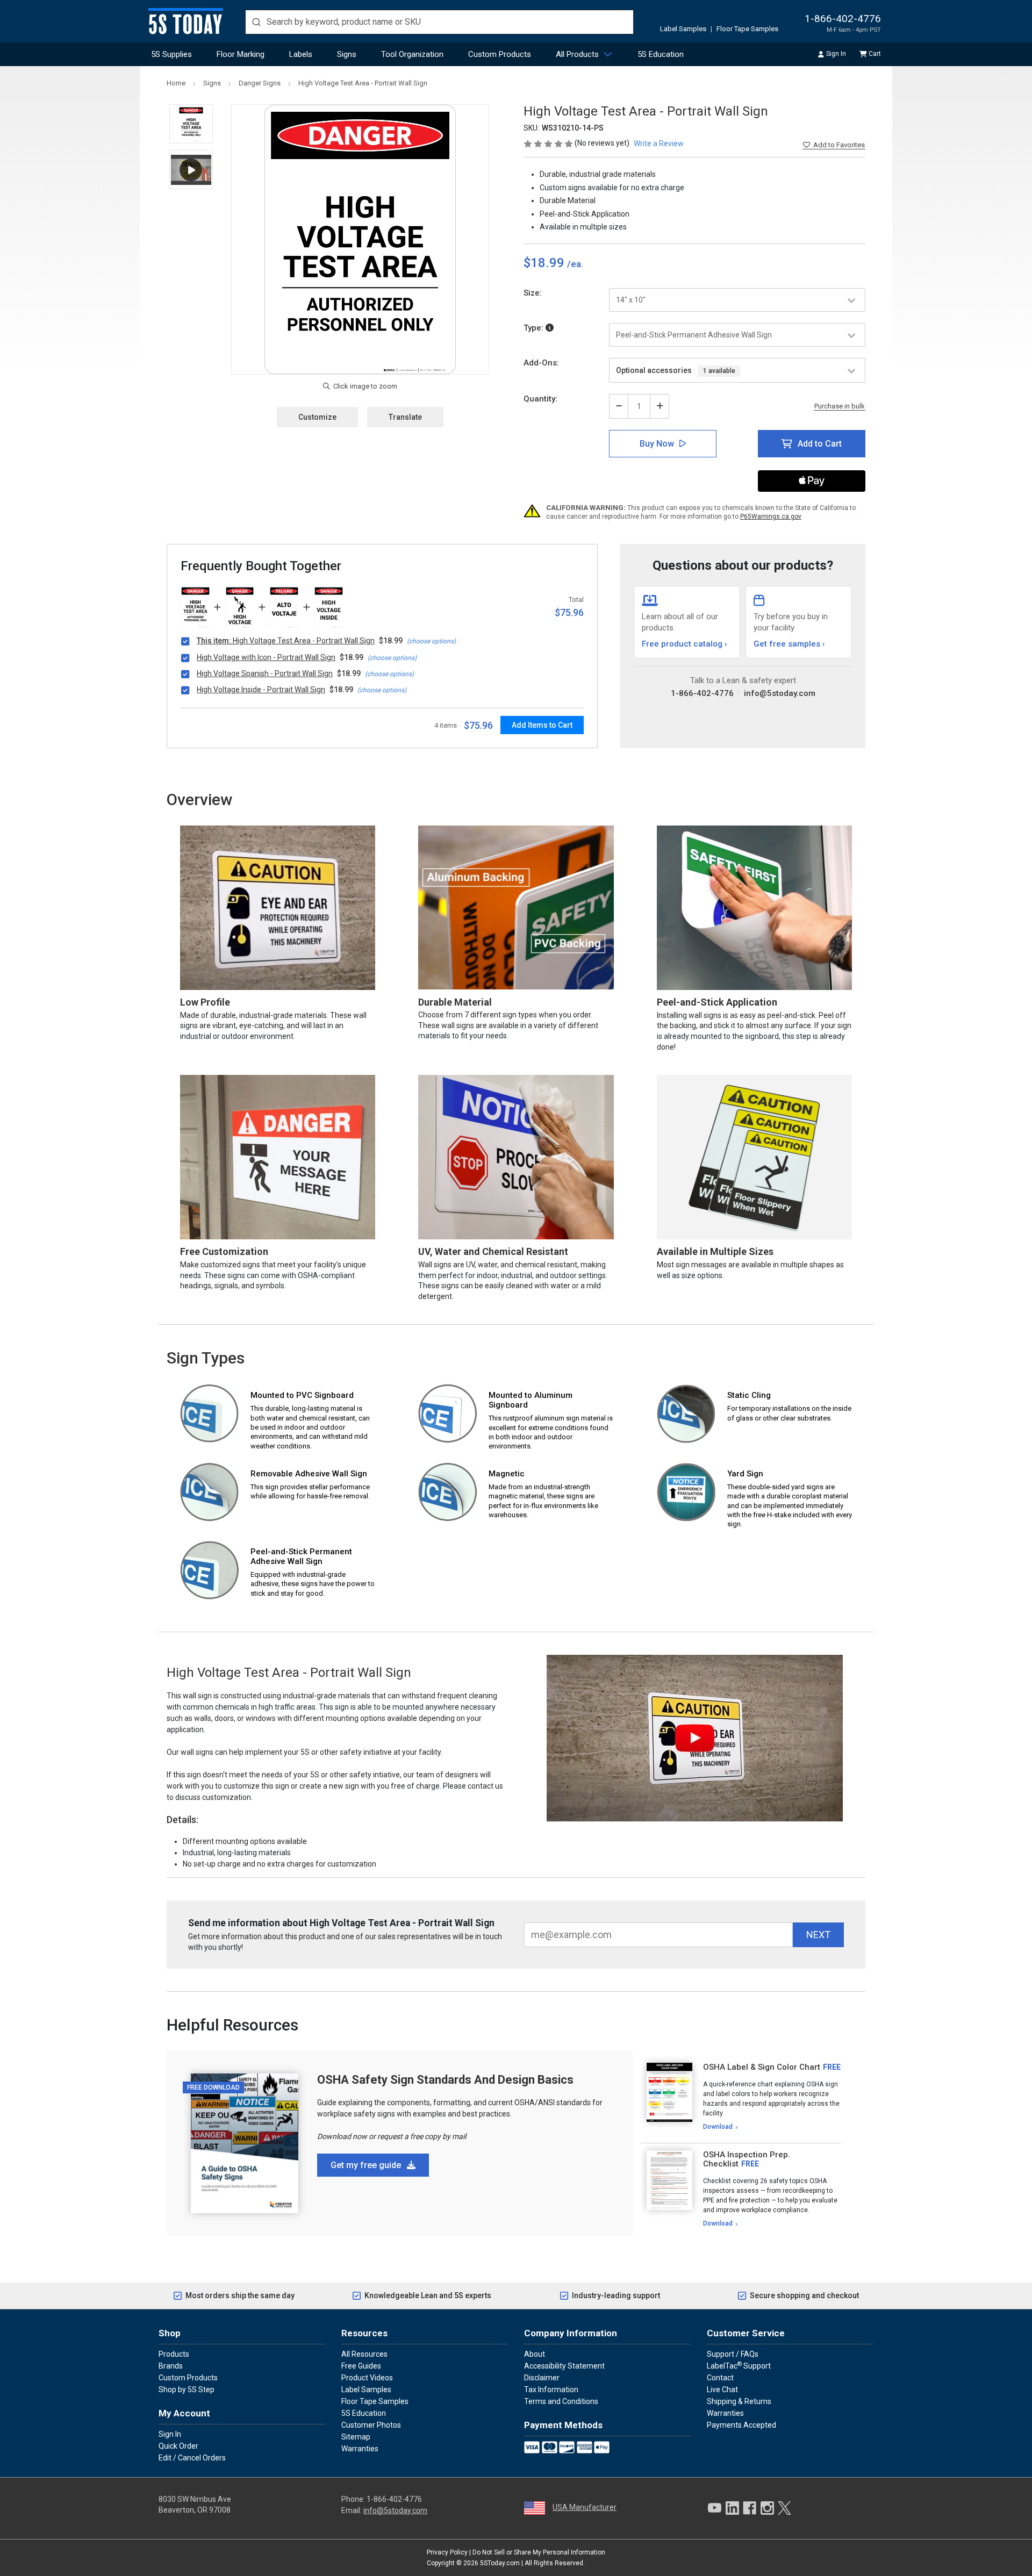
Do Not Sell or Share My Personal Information (539, 2552)
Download (718, 2127)
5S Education (661, 54)
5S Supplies (171, 54)
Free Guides (361, 2366)
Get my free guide (367, 2165)
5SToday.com (500, 2563)
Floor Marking (241, 54)
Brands (171, 2366)
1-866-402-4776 (843, 19)
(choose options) (431, 641)
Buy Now (657, 444)
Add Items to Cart (542, 725)
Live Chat (722, 2390)
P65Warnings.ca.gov (771, 516)
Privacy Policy (447, 2552)
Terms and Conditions (561, 2401)
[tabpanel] (741, 2097)
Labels (301, 54)
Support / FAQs (733, 2354)
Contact (720, 2378)
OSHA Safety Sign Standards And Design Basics (445, 2080)
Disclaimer (542, 2378)
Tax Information (551, 2390)
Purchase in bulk (840, 406)
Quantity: (540, 399)
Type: (535, 328)
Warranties (360, 2449)
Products (174, 2354)
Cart (875, 54)
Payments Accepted (741, 2425)
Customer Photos (371, 2425)
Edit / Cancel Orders (192, 2458)
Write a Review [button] (659, 143)
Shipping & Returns (739, 2401)
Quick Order (178, 2446)
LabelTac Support (739, 2365)
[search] (439, 22)
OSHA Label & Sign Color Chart (762, 2067)
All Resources (364, 2354)
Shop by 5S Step (187, 2390)
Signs (347, 54)
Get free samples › (789, 644)
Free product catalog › (685, 644)
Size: (533, 293)
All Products (577, 54)
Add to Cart (820, 444)
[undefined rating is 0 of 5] (549, 143)
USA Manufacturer (585, 2507)
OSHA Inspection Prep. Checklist (747, 2159)
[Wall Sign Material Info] (550, 328)
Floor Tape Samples (747, 29)
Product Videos (367, 2378)
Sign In (836, 54)
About (535, 2354)
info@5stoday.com (780, 693)
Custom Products (500, 54)
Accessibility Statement (564, 2366)
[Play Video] (191, 170)
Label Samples (683, 29)
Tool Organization (412, 54)
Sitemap (356, 2437)
